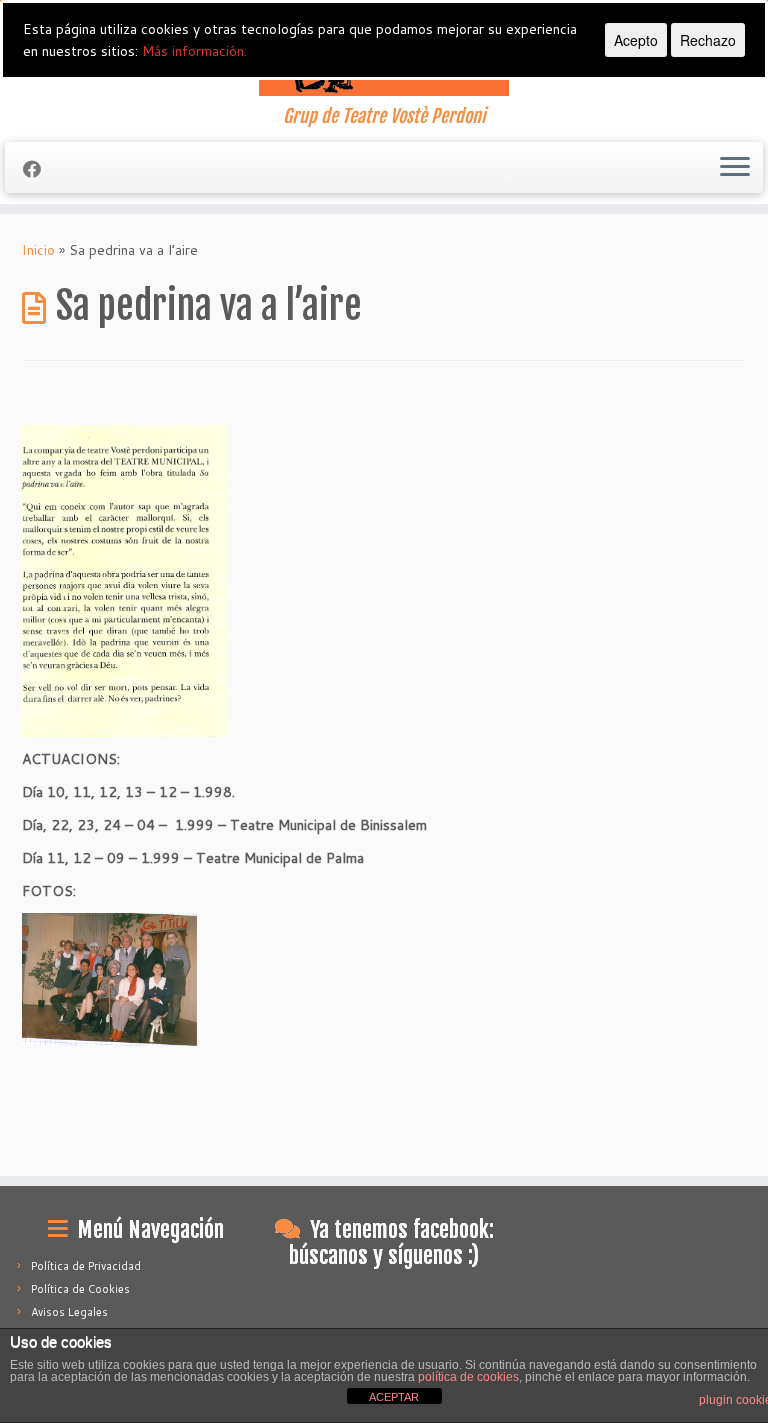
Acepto (636, 40)
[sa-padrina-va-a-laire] (109, 978)
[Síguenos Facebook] (38, 169)
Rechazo (708, 40)
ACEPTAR (394, 1397)
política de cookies (468, 1377)
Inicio (38, 250)
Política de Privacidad (86, 1266)
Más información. (194, 51)
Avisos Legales (69, 1312)
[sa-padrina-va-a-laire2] (124, 580)
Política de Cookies (80, 1289)
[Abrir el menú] (735, 168)
